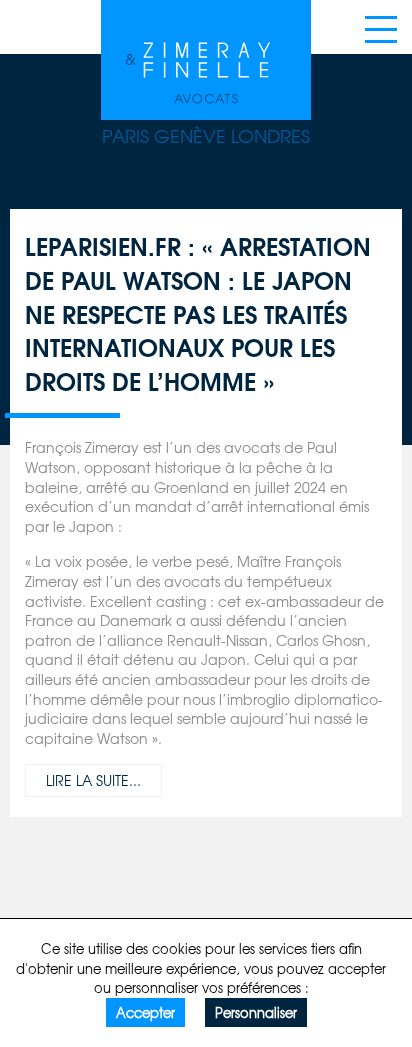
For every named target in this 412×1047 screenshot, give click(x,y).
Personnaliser (256, 1012)
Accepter (145, 1012)
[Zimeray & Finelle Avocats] (206, 55)
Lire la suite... (93, 780)
